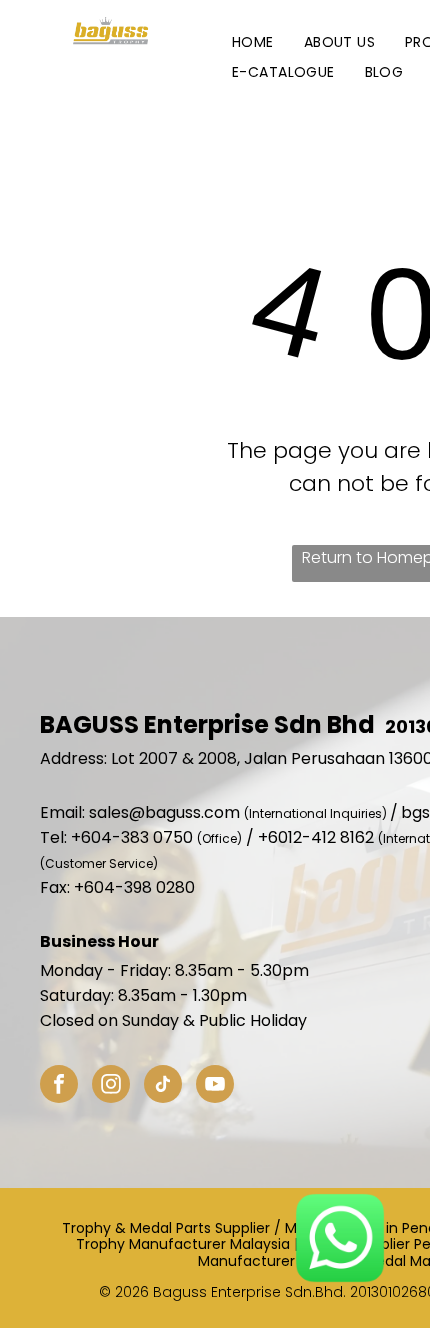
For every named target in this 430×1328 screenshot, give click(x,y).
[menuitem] (253, 42)
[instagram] (111, 1086)
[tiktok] (163, 1086)
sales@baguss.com (164, 812)
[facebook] (59, 1086)
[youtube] (215, 1086)
